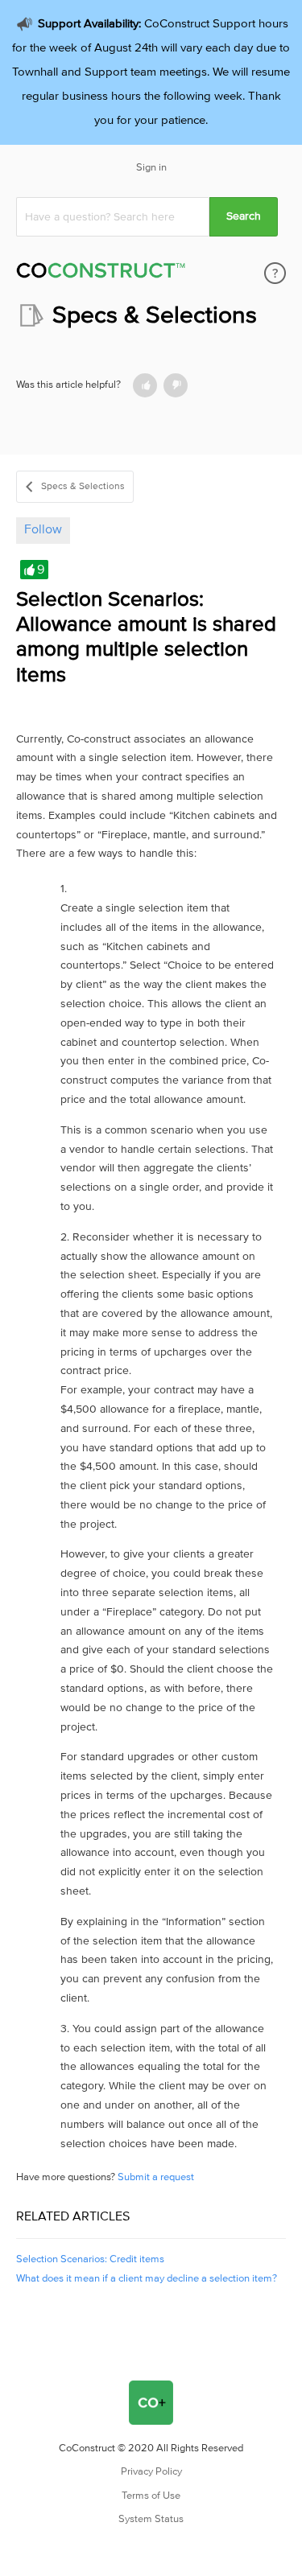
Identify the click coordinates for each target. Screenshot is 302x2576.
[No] (176, 385)
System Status (151, 2519)
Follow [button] (43, 529)
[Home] (101, 273)
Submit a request (156, 2177)
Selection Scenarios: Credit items (90, 2259)
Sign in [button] (151, 168)
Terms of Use (151, 2496)
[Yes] (145, 385)
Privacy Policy (151, 2472)
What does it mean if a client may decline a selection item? (147, 2279)
